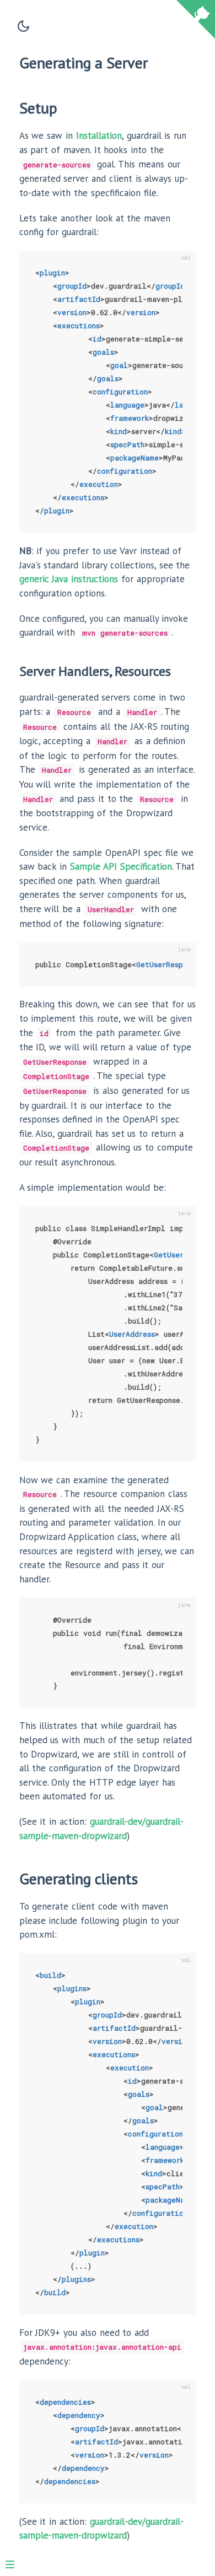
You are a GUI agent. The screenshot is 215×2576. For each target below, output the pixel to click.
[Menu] (15, 2560)
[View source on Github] (196, 21)
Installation (99, 135)
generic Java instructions (69, 579)
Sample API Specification (121, 866)
